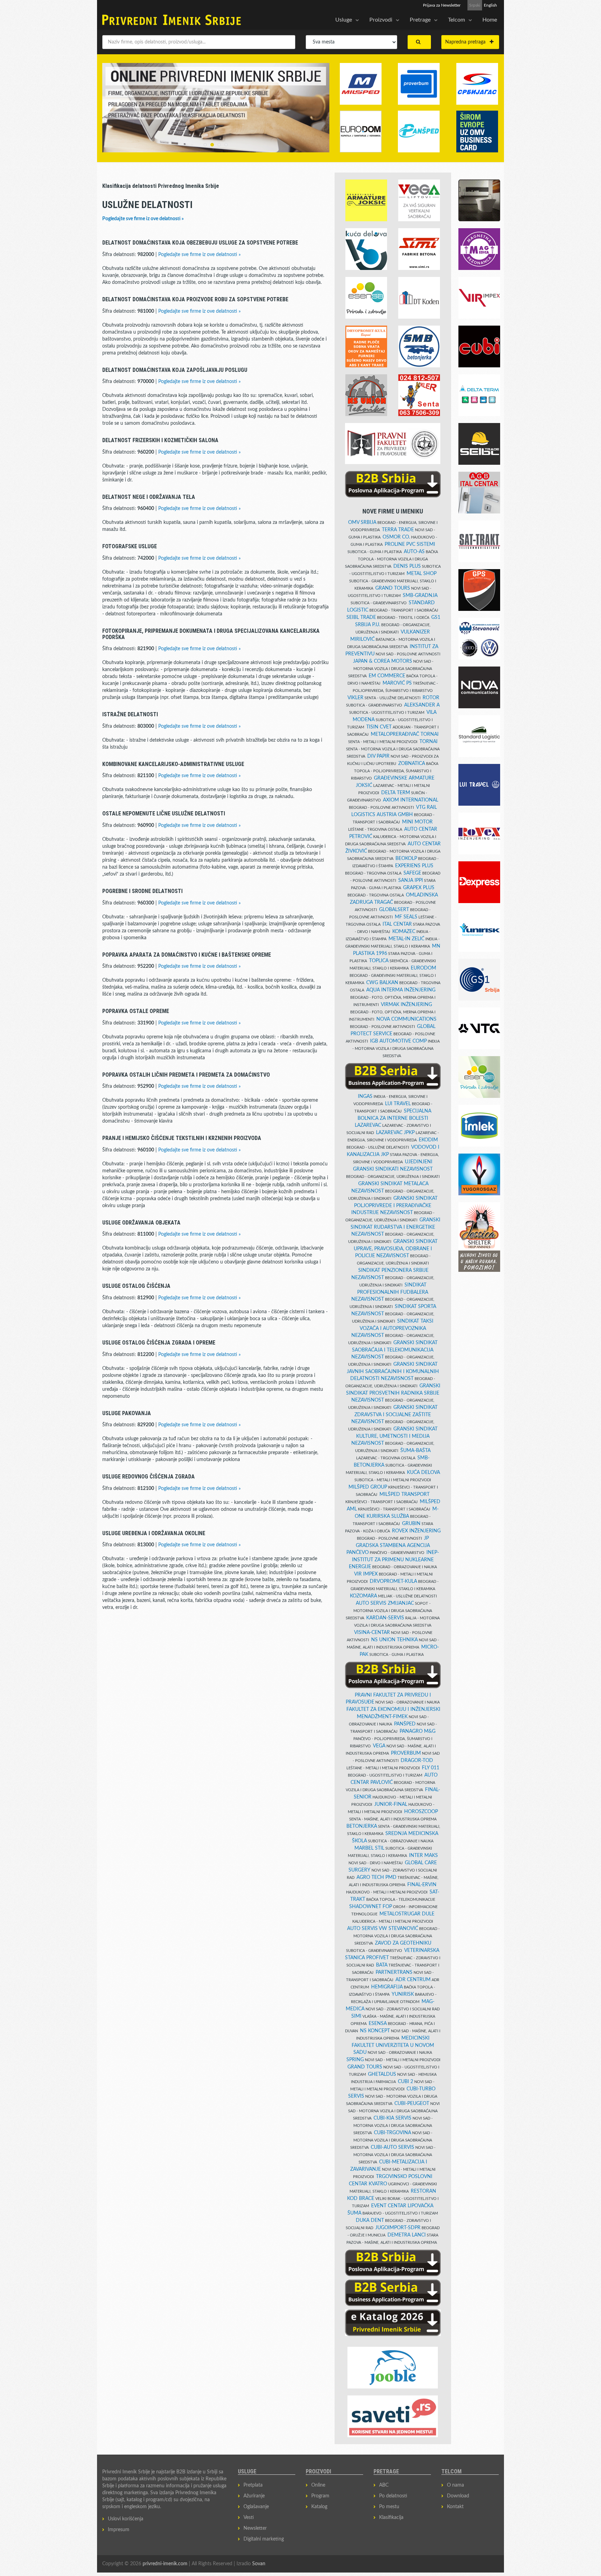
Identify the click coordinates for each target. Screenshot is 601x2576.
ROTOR (431, 698)
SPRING (355, 2060)
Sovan (259, 2564)
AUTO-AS (414, 552)
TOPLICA (379, 961)
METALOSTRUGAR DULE (407, 1914)
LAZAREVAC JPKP (395, 1133)
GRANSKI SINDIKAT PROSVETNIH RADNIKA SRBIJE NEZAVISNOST (393, 1393)
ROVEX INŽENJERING (416, 1531)
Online (318, 2485)
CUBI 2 (406, 2082)
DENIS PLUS (407, 566)
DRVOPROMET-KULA (393, 1581)
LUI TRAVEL (398, 1104)
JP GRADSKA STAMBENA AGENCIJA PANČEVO (388, 1545)
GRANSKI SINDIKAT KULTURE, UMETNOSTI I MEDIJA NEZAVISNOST (394, 1436)
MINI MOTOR (417, 822)
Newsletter (255, 2528)
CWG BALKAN (382, 983)
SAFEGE (412, 873)
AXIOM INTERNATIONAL (411, 800)
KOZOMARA (363, 1596)
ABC (384, 2485)
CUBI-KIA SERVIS (392, 2118)
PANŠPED (405, 1724)
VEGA (379, 1746)
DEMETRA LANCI (407, 2235)
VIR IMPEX (366, 1574)
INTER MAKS (423, 1856)
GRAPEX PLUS (419, 888)
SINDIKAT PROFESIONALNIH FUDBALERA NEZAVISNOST (390, 1292)
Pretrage (420, 20)
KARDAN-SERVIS (385, 1618)
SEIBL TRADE (361, 617)
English (490, 5)
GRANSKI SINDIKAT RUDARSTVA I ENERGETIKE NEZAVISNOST (395, 1227)
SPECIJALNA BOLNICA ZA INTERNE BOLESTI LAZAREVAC (393, 1118)
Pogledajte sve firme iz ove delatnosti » (143, 219)
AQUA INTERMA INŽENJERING (401, 990)
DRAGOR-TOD (417, 1761)
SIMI (356, 2016)
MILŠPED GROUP (368, 1487)
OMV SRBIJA (362, 523)
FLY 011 (431, 1768)
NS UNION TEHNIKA (394, 1640)
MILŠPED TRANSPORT (404, 1494)
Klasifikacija (391, 2518)
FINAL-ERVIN (422, 1885)
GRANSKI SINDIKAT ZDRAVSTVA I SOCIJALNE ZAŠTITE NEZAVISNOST (394, 1415)
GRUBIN (411, 1524)
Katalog (319, 2507)
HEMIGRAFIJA (387, 1987)
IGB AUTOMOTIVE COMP (398, 1041)
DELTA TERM (396, 793)
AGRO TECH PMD (376, 1877)
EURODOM (423, 968)
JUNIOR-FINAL (391, 1804)
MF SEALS (406, 917)
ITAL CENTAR (397, 924)
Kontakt (455, 2507)
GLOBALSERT (394, 910)
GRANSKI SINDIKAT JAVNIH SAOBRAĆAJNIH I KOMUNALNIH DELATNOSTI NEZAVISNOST (393, 1371)
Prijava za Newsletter (442, 5)
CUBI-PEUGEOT (412, 2104)
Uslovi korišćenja (126, 2519)
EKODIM (428, 1140)
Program (320, 2496)
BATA (382, 1965)
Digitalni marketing (264, 2539)
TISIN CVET (379, 727)
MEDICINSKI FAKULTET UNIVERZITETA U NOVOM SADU (393, 2045)
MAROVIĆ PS (397, 683)
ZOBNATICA (412, 764)
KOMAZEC (404, 932)
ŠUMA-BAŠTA (415, 1451)
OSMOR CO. (396, 537)
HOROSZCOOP (421, 1812)
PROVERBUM (406, 1753)
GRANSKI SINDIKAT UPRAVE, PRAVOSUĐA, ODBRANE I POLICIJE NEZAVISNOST (396, 1249)
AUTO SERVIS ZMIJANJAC (385, 1603)
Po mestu (389, 2507)
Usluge (344, 20)
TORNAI (428, 742)
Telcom (456, 20)
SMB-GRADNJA (420, 596)
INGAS (365, 1096)
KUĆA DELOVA (423, 1473)
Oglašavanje (256, 2507)
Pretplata (253, 2485)
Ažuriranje (254, 2496)
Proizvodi (381, 20)
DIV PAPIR (378, 756)
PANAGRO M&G (418, 1731)
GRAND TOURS (393, 588)
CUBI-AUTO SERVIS (392, 2147)
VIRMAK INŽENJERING (406, 1005)
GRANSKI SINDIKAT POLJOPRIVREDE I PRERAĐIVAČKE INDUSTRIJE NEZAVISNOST (394, 1206)
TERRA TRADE (398, 530)
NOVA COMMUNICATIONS (406, 1019)
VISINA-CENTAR (372, 1633)
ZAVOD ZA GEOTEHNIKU (403, 1943)
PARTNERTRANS (394, 1972)
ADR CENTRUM (413, 1980)
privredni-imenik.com (165, 2564)
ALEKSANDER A (422, 705)
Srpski (475, 5)
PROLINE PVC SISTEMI (410, 544)
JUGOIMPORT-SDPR (398, 2228)
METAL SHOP (422, 574)
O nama (455, 2485)
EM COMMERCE (387, 676)
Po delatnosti (393, 2496)
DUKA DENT (370, 2220)
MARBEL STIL (369, 1848)
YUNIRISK (403, 1994)
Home (490, 20)
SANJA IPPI (411, 880)
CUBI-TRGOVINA (392, 2133)
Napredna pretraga (467, 42)
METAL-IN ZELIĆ (406, 939)
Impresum (119, 2530)
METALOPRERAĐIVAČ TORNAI (405, 734)
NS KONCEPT (375, 2031)
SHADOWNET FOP (371, 1907)
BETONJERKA (362, 1826)
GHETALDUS (382, 2074)
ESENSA (378, 2024)
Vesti (249, 2518)
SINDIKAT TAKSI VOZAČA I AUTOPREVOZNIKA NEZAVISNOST (392, 1328)
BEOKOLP (406, 859)
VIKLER (355, 698)
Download (458, 2496)
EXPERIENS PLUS (414, 866)
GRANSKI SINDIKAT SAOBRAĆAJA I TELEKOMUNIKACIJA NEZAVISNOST (394, 1350)
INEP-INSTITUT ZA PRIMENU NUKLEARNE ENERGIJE (394, 1560)
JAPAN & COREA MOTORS (383, 661)
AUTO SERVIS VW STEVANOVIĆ (383, 1929)
